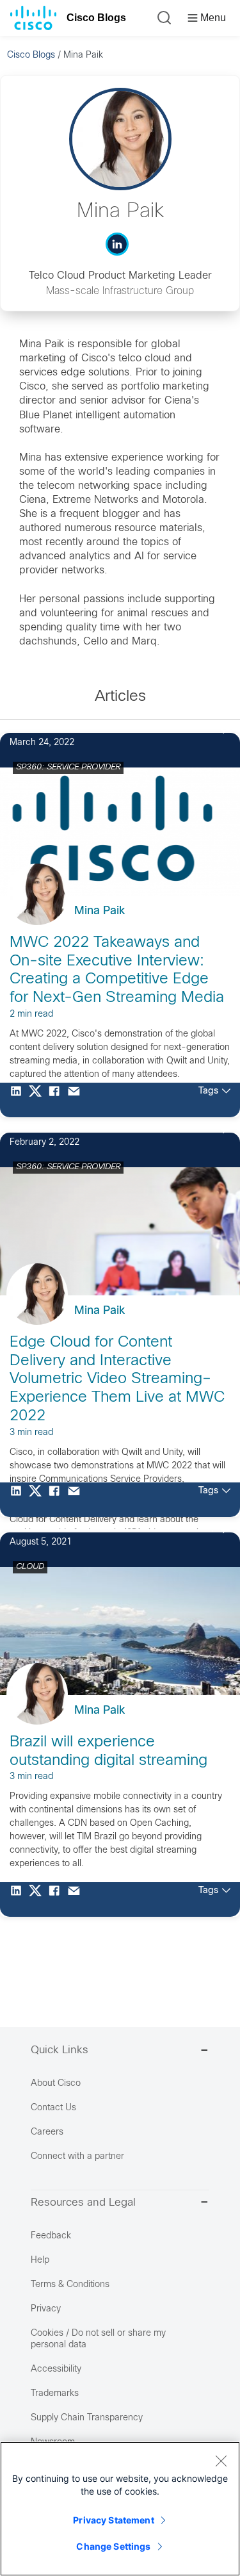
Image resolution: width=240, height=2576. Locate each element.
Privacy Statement (113, 2520)
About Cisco (56, 2084)
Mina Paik (100, 911)
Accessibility (56, 2369)
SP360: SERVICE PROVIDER (68, 767)
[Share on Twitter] (38, 1100)
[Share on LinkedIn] (19, 1100)
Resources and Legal (83, 2203)
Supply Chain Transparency (87, 2418)
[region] (120, 2509)
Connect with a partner (77, 2157)
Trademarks (55, 2394)
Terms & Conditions (70, 2285)
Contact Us (53, 2108)
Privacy (46, 2309)
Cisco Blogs (96, 18)
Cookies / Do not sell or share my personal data (98, 2339)
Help (40, 2260)
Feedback (51, 2236)
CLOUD (30, 1567)
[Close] (221, 2461)
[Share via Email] (77, 1100)
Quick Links (60, 2051)
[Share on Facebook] (58, 1100)
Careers (47, 2132)
